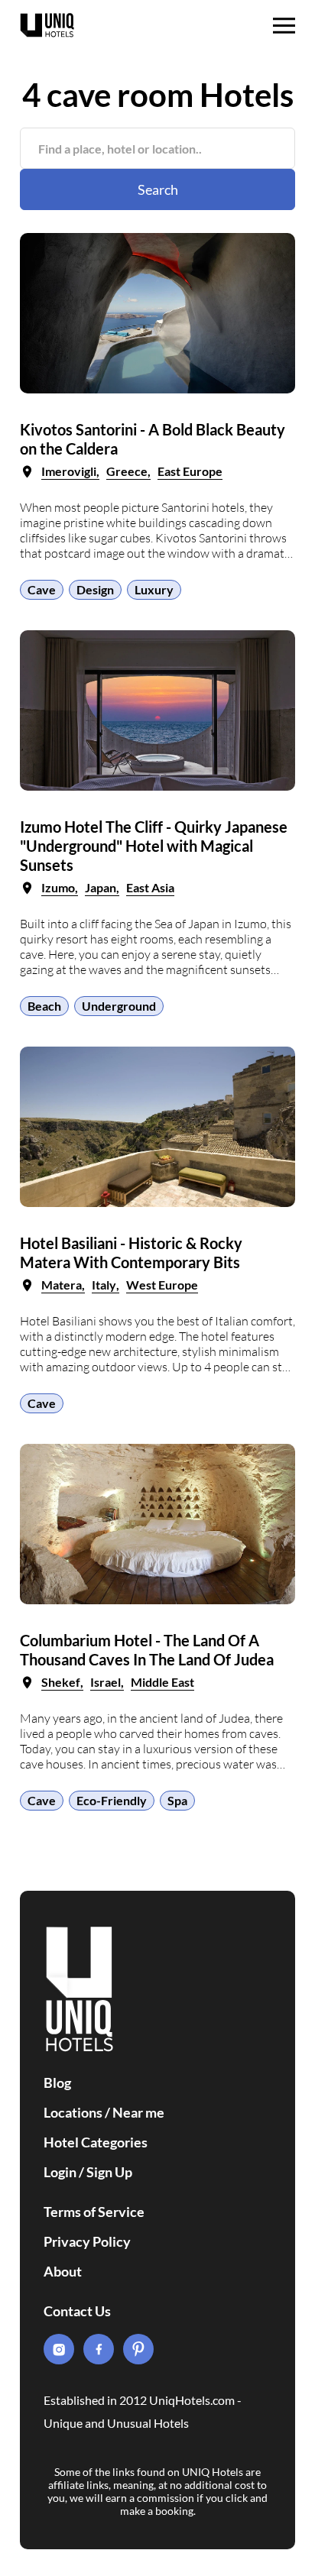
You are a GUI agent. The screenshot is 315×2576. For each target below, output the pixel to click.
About (63, 2271)
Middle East (162, 1682)
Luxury (154, 589)
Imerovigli (69, 471)
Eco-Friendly (112, 1800)
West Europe (162, 1285)
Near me (138, 2112)
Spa (177, 1800)
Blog (57, 2082)
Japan (101, 887)
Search (158, 189)
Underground (119, 1006)
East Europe (190, 471)
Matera (62, 1285)
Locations (73, 2112)
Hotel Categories (96, 2142)
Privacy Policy (87, 2241)
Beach (44, 1006)
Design (95, 589)
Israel (106, 1682)
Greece (127, 471)
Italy (104, 1285)
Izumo (58, 887)
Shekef (61, 1682)
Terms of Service (94, 2212)
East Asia (150, 887)
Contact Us (77, 2311)
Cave (42, 589)
